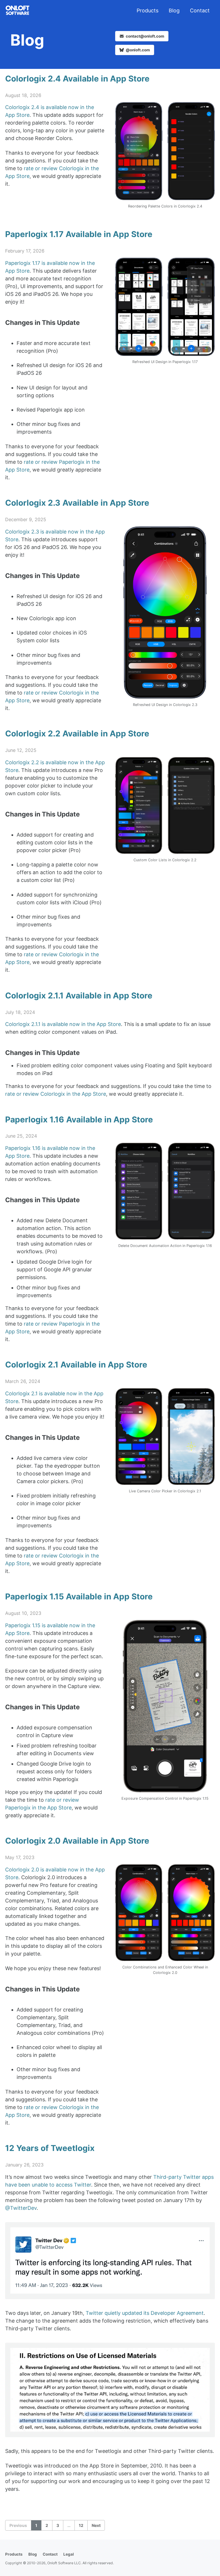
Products (148, 10)
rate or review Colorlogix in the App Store (56, 1094)
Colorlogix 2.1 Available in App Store (76, 1365)
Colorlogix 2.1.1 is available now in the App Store (63, 1024)
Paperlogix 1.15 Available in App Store (79, 1597)
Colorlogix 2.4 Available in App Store (77, 79)
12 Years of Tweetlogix (50, 2148)
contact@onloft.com (145, 36)
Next (96, 2525)
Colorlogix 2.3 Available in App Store (77, 503)
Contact (200, 10)
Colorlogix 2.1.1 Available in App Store (79, 996)
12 (81, 2525)
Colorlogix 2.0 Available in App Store (77, 1841)
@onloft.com (137, 50)
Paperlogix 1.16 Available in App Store (79, 1120)
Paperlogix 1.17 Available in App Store (79, 234)
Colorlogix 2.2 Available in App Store (77, 734)
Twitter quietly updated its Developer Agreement (145, 2313)
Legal (69, 2554)
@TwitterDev (21, 2208)
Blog (174, 10)
